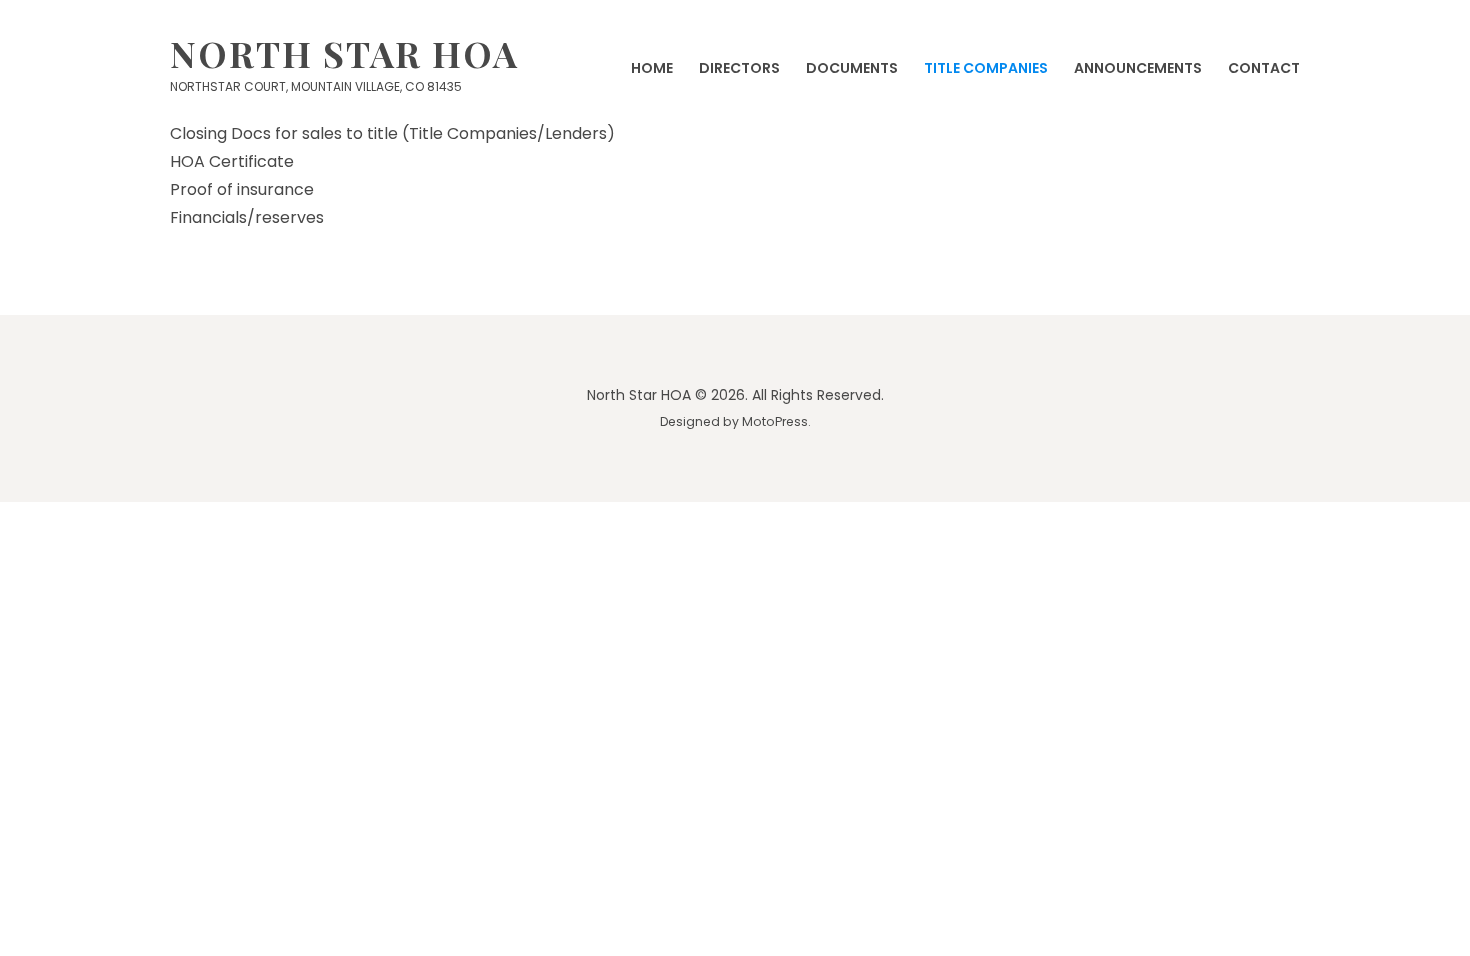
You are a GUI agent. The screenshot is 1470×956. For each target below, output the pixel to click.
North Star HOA (344, 53)
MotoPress (775, 421)
